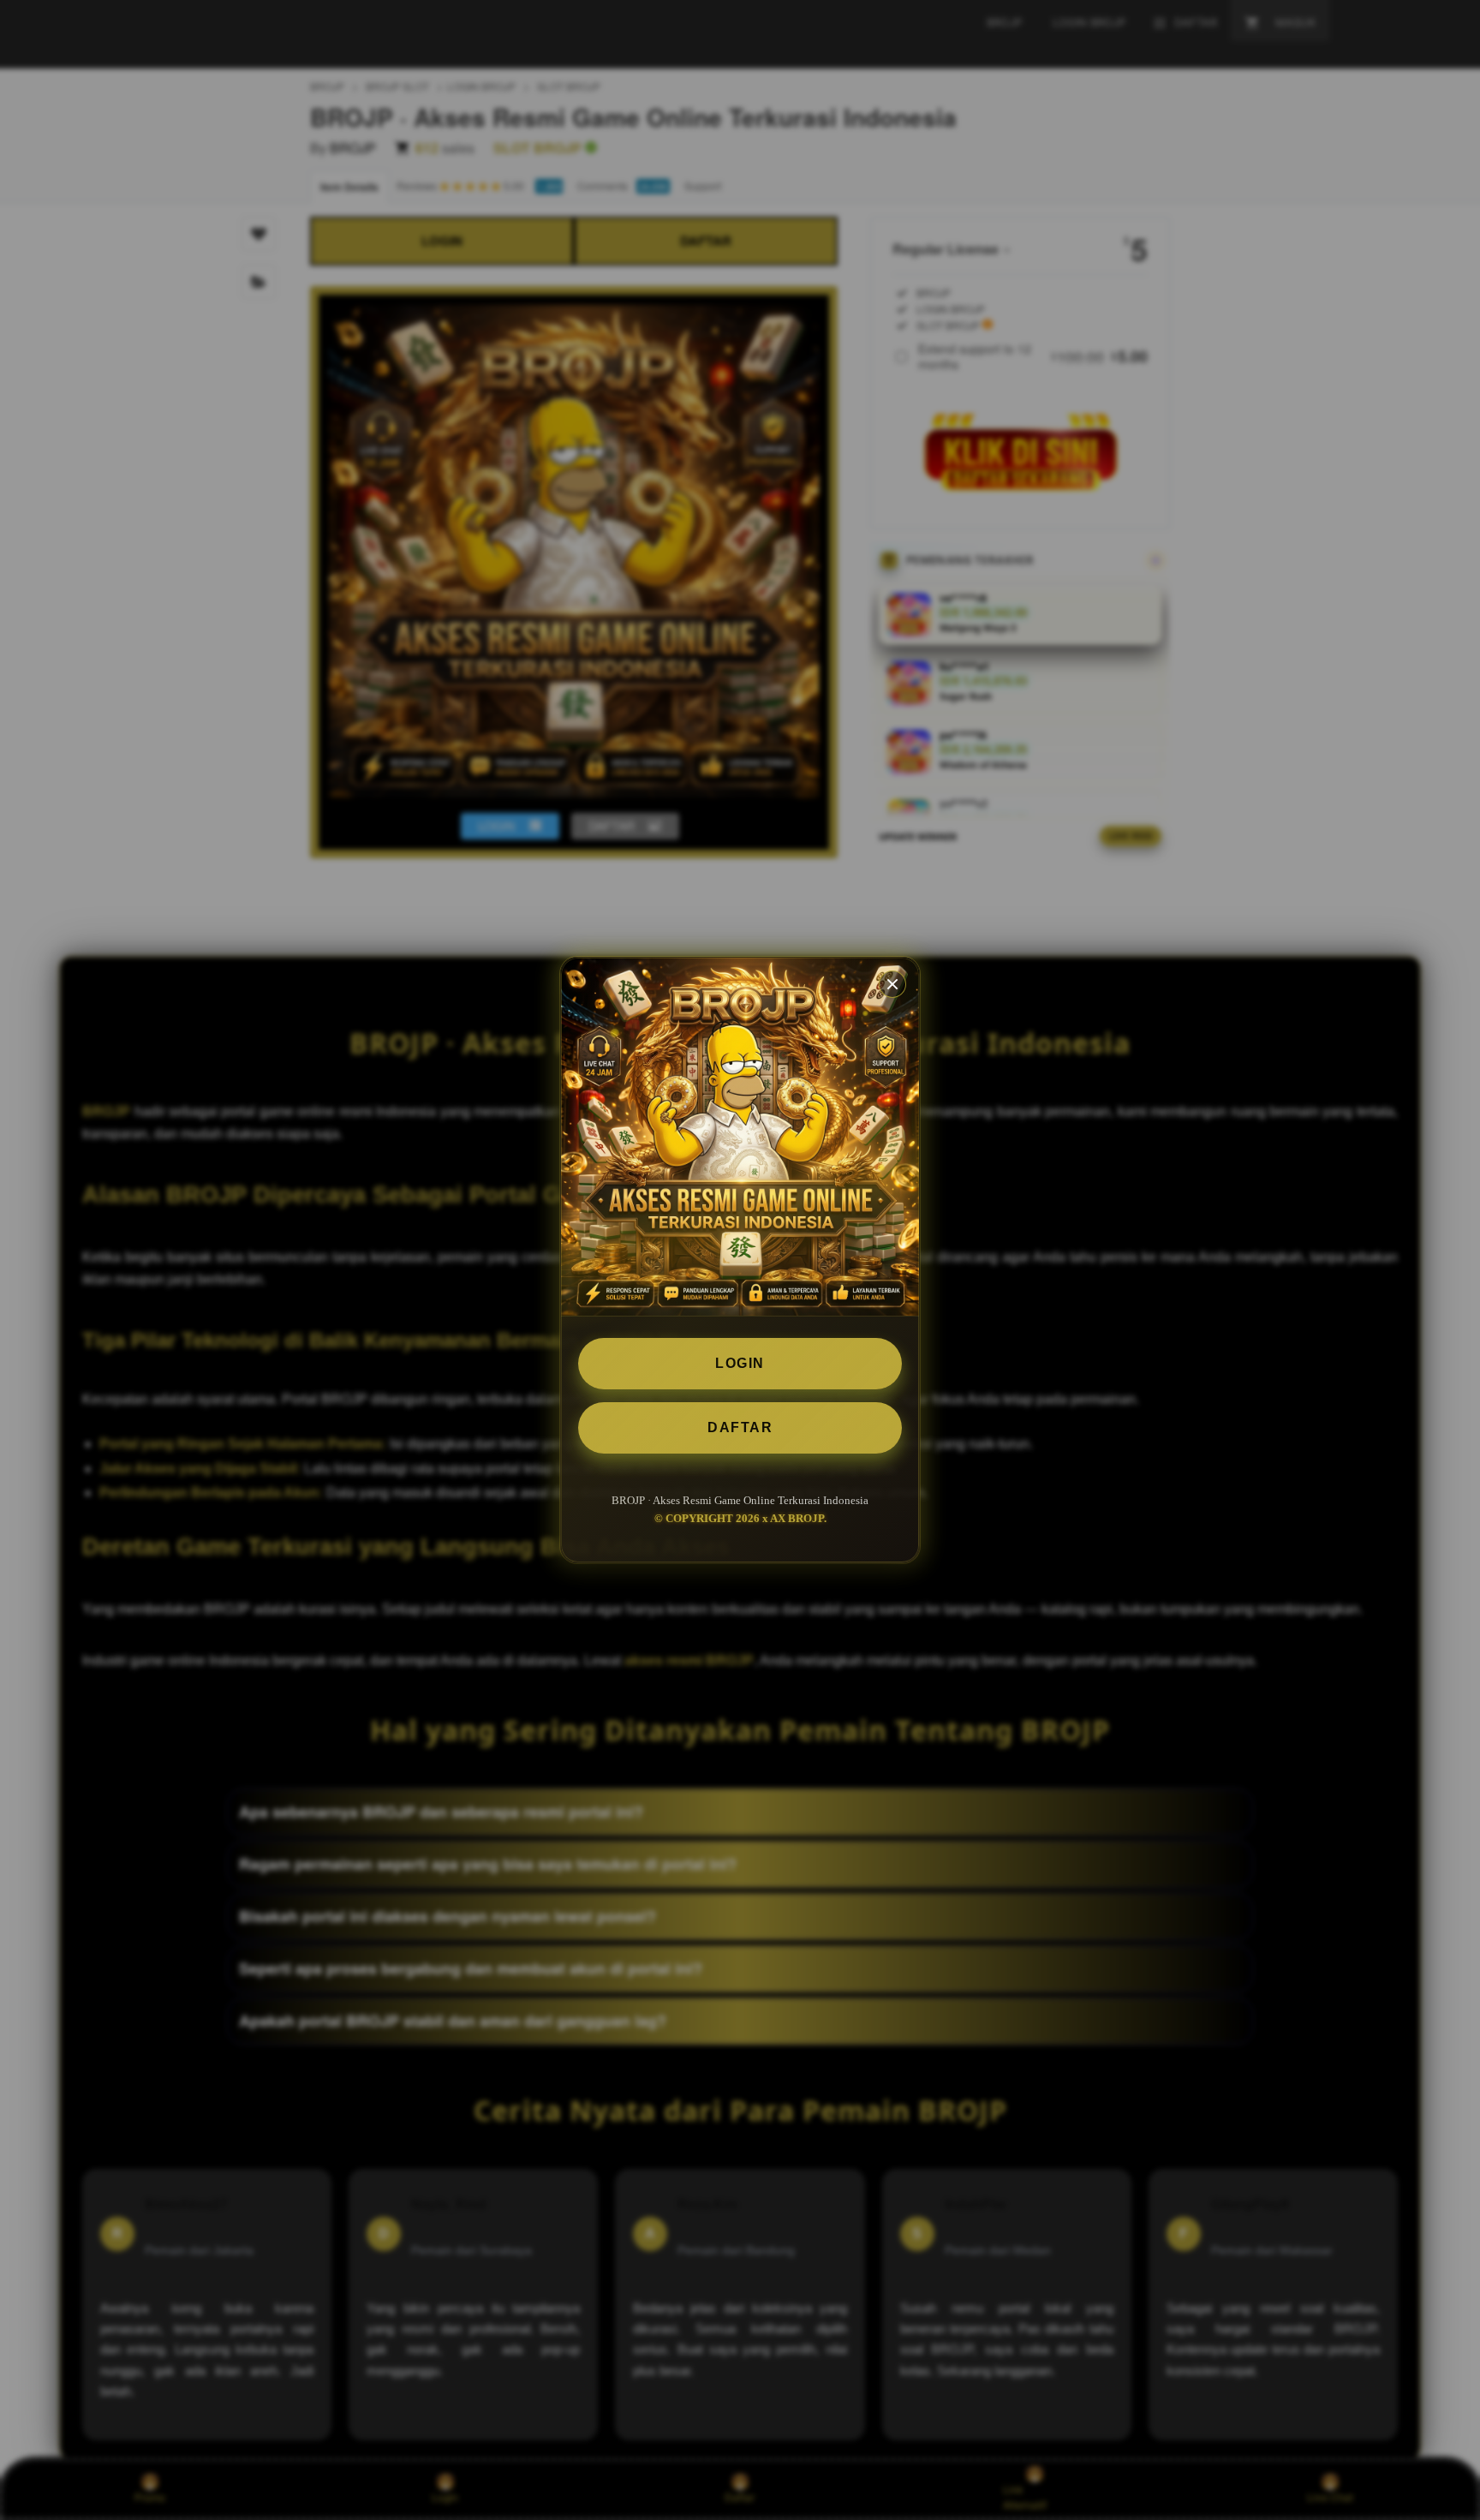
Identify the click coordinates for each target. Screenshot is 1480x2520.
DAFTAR (740, 1427)
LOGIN (740, 1363)
